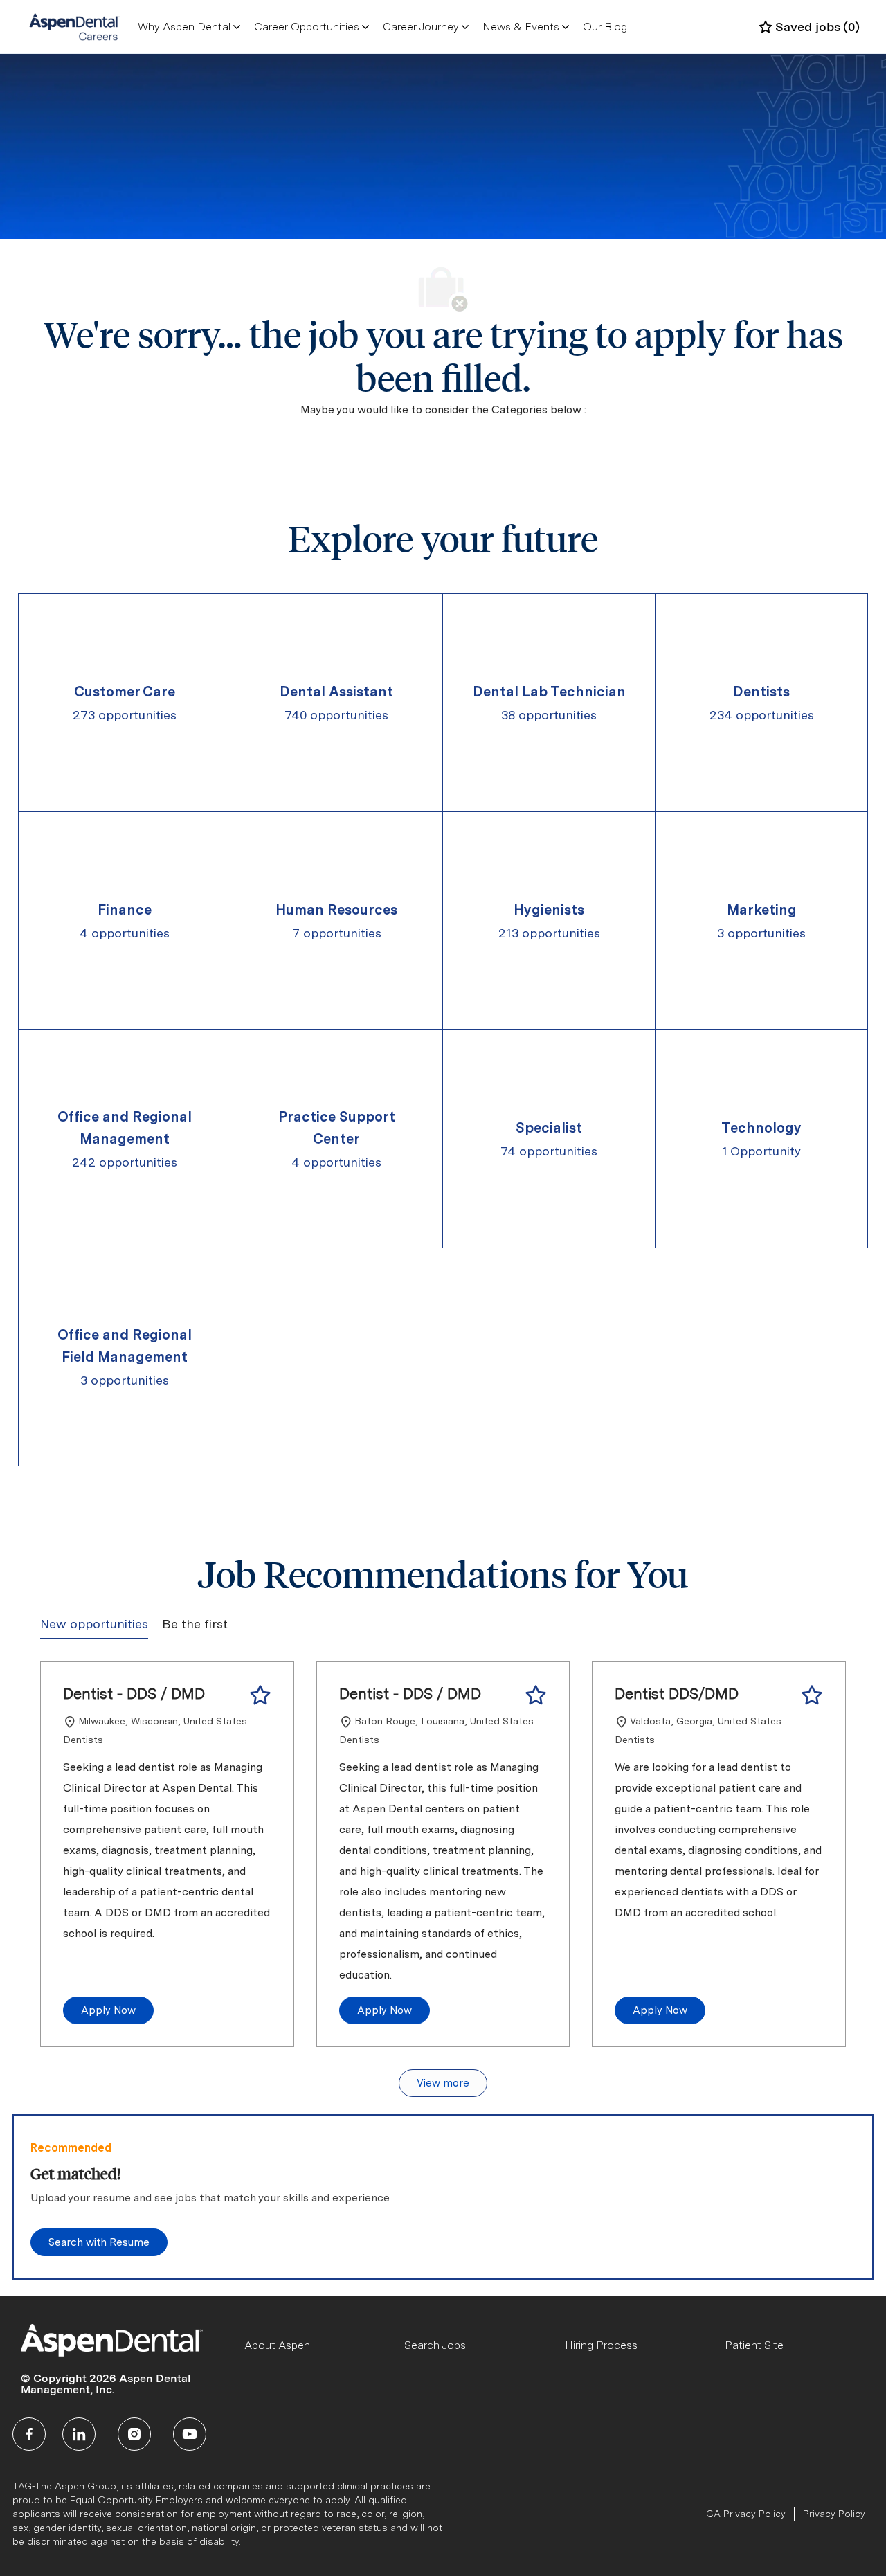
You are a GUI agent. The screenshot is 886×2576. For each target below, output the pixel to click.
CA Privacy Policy (746, 2514)
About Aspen (277, 2345)
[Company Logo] (74, 26)
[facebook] (29, 2434)
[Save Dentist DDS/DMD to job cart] (812, 1695)
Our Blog (605, 27)
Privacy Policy (834, 2514)
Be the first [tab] (195, 1624)
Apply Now (108, 2010)
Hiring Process (601, 2345)
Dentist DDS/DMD (677, 1693)
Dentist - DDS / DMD (134, 1693)
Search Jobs (435, 2345)
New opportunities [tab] (94, 1624)
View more (443, 2083)
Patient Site (754, 2345)
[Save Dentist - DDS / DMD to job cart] (260, 1695)
